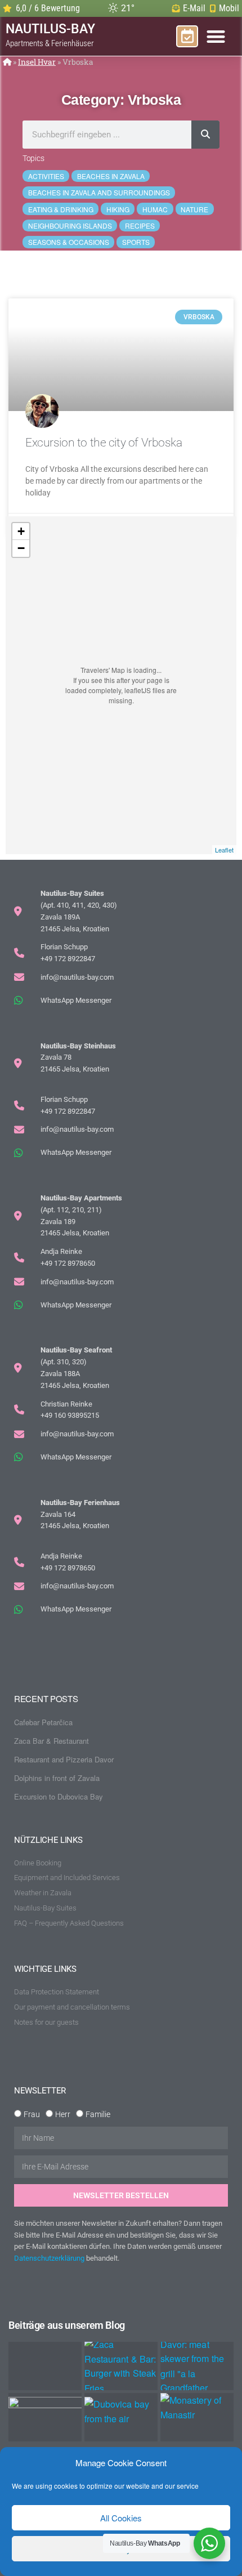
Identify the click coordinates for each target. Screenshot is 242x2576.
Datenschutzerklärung (49, 2258)
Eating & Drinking (61, 209)
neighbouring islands (70, 226)
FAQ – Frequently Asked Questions (69, 1923)
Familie (98, 2114)
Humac (155, 209)
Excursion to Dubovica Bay (59, 1796)
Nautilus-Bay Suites (45, 1908)
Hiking (118, 209)
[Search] (205, 135)
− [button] (21, 548)
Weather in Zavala (43, 1893)
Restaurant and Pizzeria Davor (64, 1759)
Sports (136, 242)
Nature (194, 209)
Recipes (140, 226)
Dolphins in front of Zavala (57, 1778)
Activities (46, 176)
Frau (32, 2114)
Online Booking (38, 1863)
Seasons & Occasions (69, 242)
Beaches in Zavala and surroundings (99, 192)
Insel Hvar (37, 62)
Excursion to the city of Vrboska (104, 443)
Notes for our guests (46, 2022)
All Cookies (121, 2518)
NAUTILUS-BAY (50, 35)
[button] (216, 36)
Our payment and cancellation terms (72, 2007)
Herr (63, 2114)
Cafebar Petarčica (43, 1722)
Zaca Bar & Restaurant (51, 1741)
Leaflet (224, 850)
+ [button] (21, 531)
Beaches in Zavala (111, 176)
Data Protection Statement (57, 1992)
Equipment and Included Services (67, 1878)
